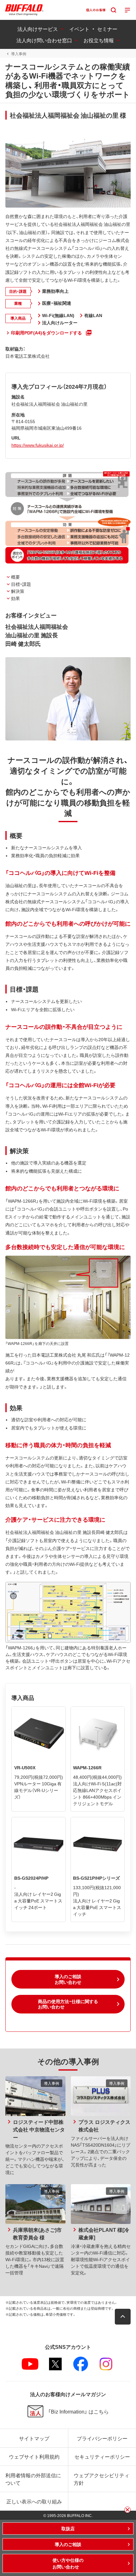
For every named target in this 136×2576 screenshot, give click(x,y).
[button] (68, 1979)
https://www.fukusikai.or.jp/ (38, 445)
